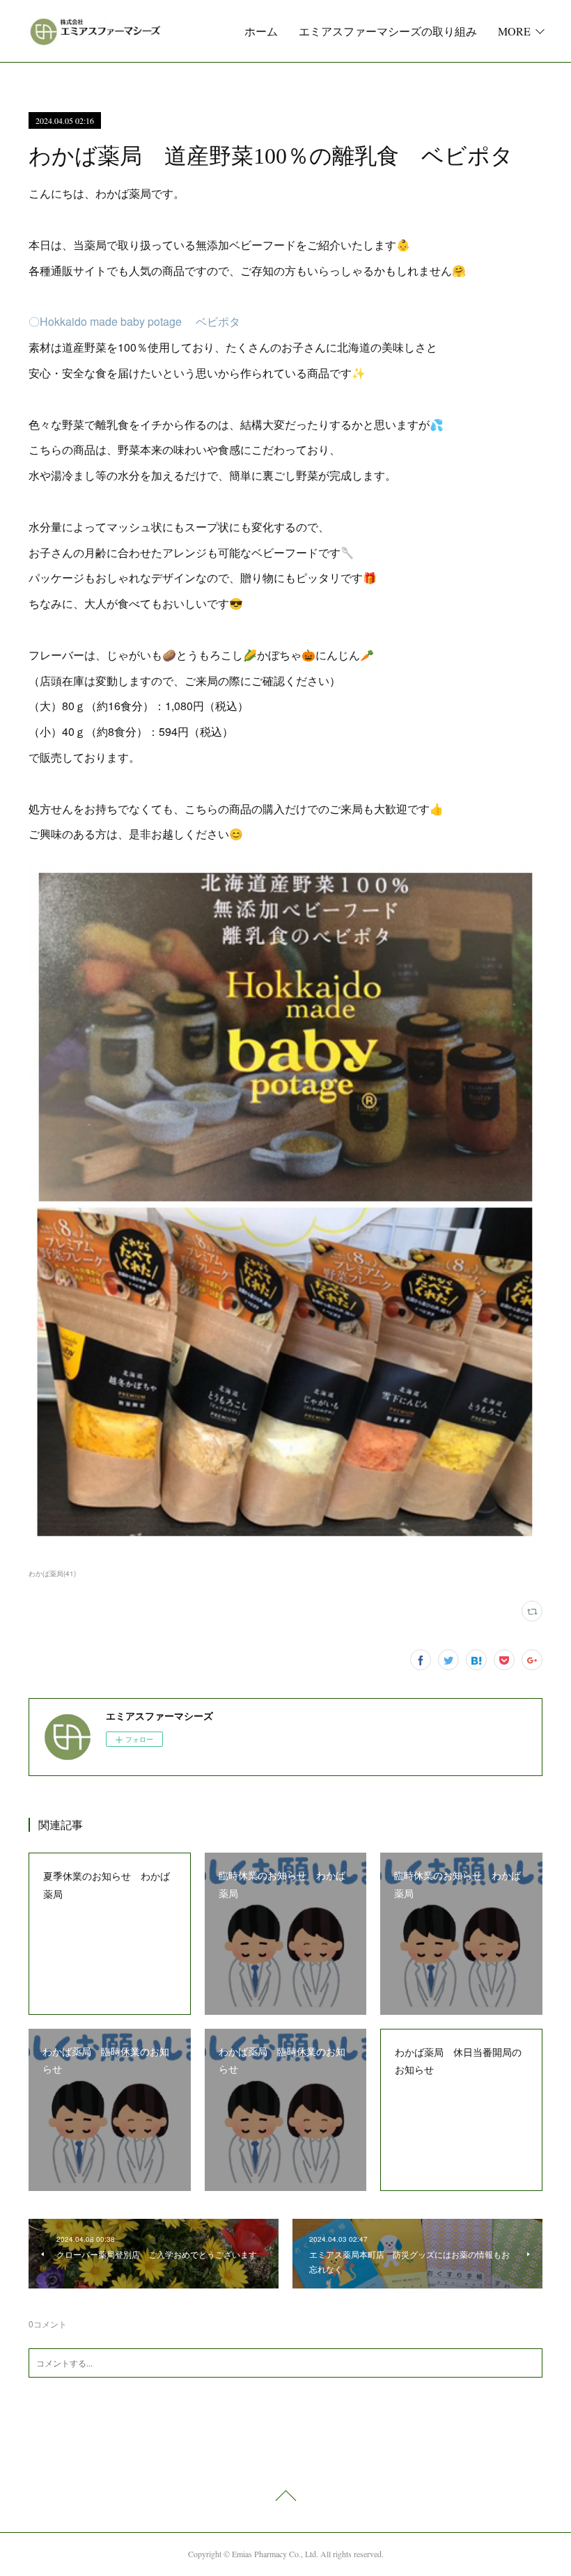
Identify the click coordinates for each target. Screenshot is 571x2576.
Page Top (285, 2498)
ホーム (261, 31)
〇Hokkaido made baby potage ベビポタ (134, 321)
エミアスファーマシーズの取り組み (388, 31)
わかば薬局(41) (52, 1573)
